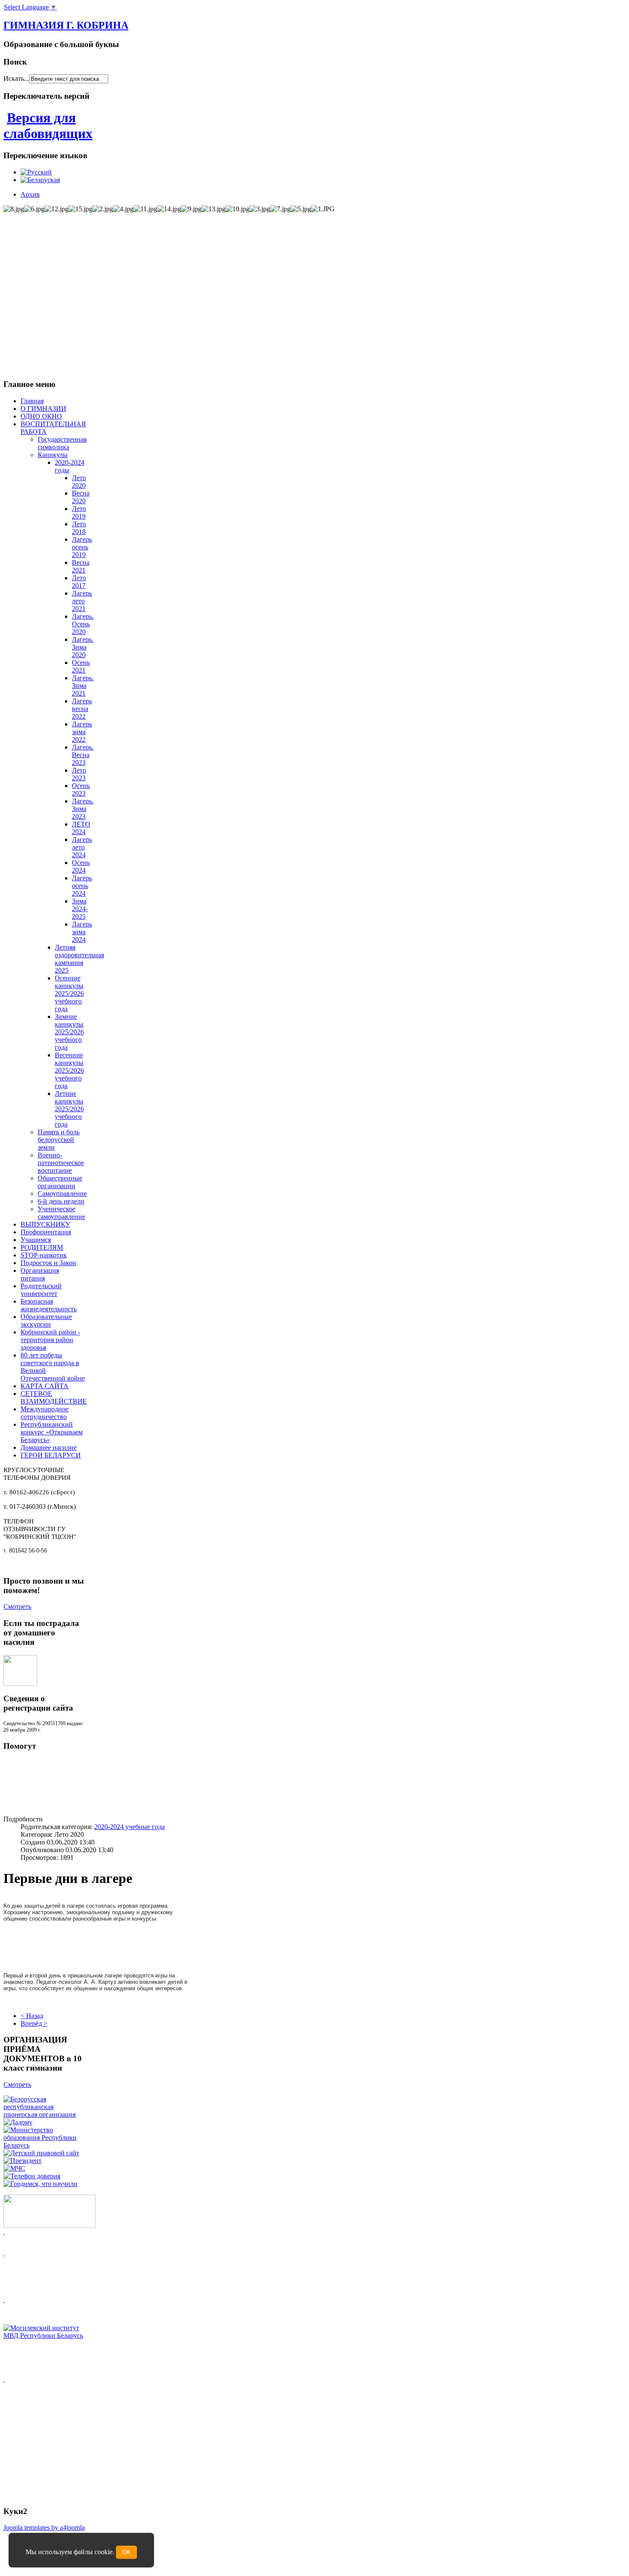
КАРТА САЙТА (45, 1386)
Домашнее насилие (49, 1447)
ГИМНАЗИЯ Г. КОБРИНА (66, 25)
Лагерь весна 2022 (82, 709)
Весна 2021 (81, 566)
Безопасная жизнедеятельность (49, 1305)
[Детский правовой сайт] (41, 2153)
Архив (30, 194)
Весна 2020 (81, 497)
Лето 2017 (79, 582)
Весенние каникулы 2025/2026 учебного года (69, 1070)
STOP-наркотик (44, 1255)
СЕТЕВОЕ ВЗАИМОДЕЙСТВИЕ (54, 1397)
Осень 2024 (81, 866)
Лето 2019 (79, 512)
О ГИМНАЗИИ (43, 409)
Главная (32, 401)
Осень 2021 (81, 666)
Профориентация (46, 1232)
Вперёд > (34, 2023)
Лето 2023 (79, 774)
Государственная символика (62, 443)
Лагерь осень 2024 (82, 886)
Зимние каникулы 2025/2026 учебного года (69, 1032)
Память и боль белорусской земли (59, 1140)
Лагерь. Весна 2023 (83, 755)
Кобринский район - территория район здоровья (50, 1340)
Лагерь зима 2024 (82, 932)
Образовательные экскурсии (46, 1320)
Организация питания (40, 1274)
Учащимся (36, 1240)
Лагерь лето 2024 (82, 847)
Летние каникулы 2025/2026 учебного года (69, 1109)
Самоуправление (62, 1194)
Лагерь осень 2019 (82, 547)
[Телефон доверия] (32, 2176)
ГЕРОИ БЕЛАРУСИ (51, 1455)
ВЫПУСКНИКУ (45, 1224)
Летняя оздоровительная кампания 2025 (79, 959)
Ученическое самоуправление (61, 1213)
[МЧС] (14, 2168)
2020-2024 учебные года (129, 1827)
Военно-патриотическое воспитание (61, 1163)
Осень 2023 (81, 789)
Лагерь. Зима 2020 (83, 647)
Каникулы (53, 455)
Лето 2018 (79, 528)
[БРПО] (44, 2114)
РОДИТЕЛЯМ (42, 1247)
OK (126, 2552)
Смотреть (17, 1607)
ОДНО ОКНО (41, 416)
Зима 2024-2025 (80, 909)
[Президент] (22, 2161)
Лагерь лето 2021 (82, 601)
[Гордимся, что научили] (40, 2184)
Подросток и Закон (48, 1263)
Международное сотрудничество (45, 1413)
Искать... (16, 78)
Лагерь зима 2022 (82, 732)
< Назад (32, 2016)
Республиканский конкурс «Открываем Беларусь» (52, 1432)
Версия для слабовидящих (48, 125)
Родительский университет (41, 1290)
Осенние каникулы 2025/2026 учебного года (69, 993)
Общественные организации (60, 1182)
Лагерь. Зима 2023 (83, 809)
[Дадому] (18, 2122)
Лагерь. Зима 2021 (83, 686)
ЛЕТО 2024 (81, 828)
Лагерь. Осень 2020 (83, 624)
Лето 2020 (79, 482)
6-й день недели (61, 1201)
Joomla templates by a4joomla (44, 2527)
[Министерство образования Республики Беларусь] (44, 2145)
